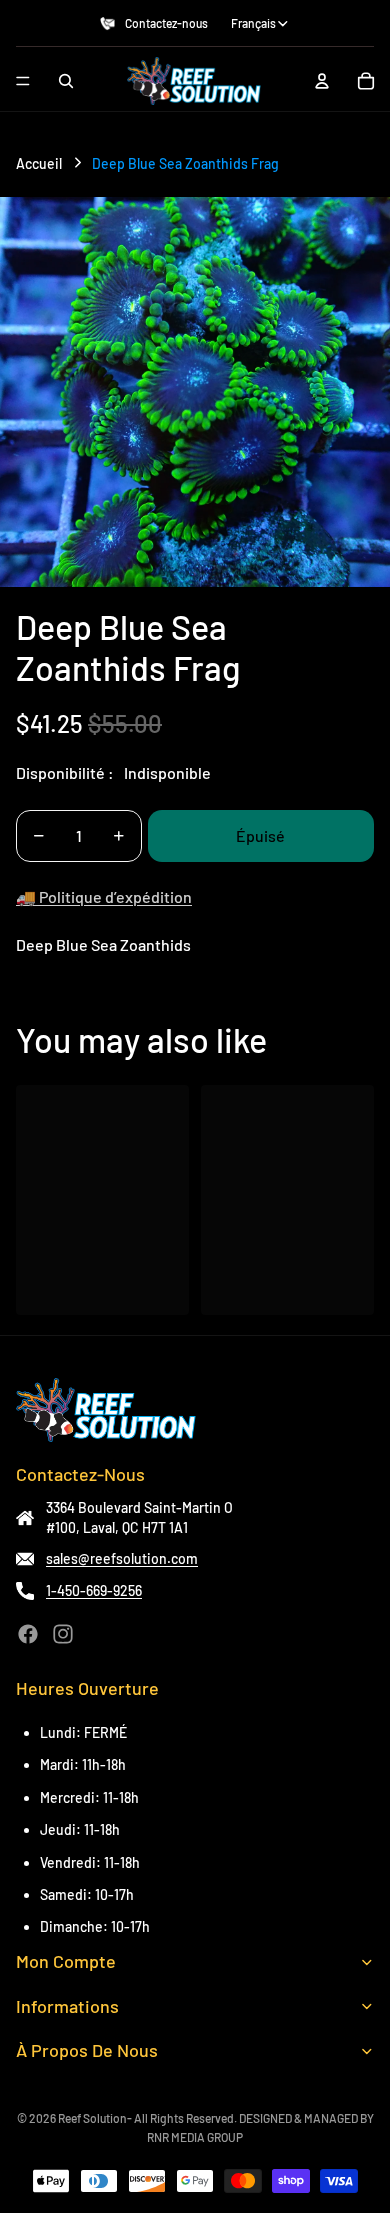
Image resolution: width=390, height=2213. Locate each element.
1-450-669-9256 (94, 1590)
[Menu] (23, 81)
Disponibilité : (65, 772)
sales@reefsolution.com (122, 1558)
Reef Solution (92, 2118)
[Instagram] (63, 1634)
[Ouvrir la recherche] (66, 81)
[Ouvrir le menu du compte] (322, 81)
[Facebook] (28, 1634)
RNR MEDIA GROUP (195, 2137)
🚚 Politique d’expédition (104, 896)
